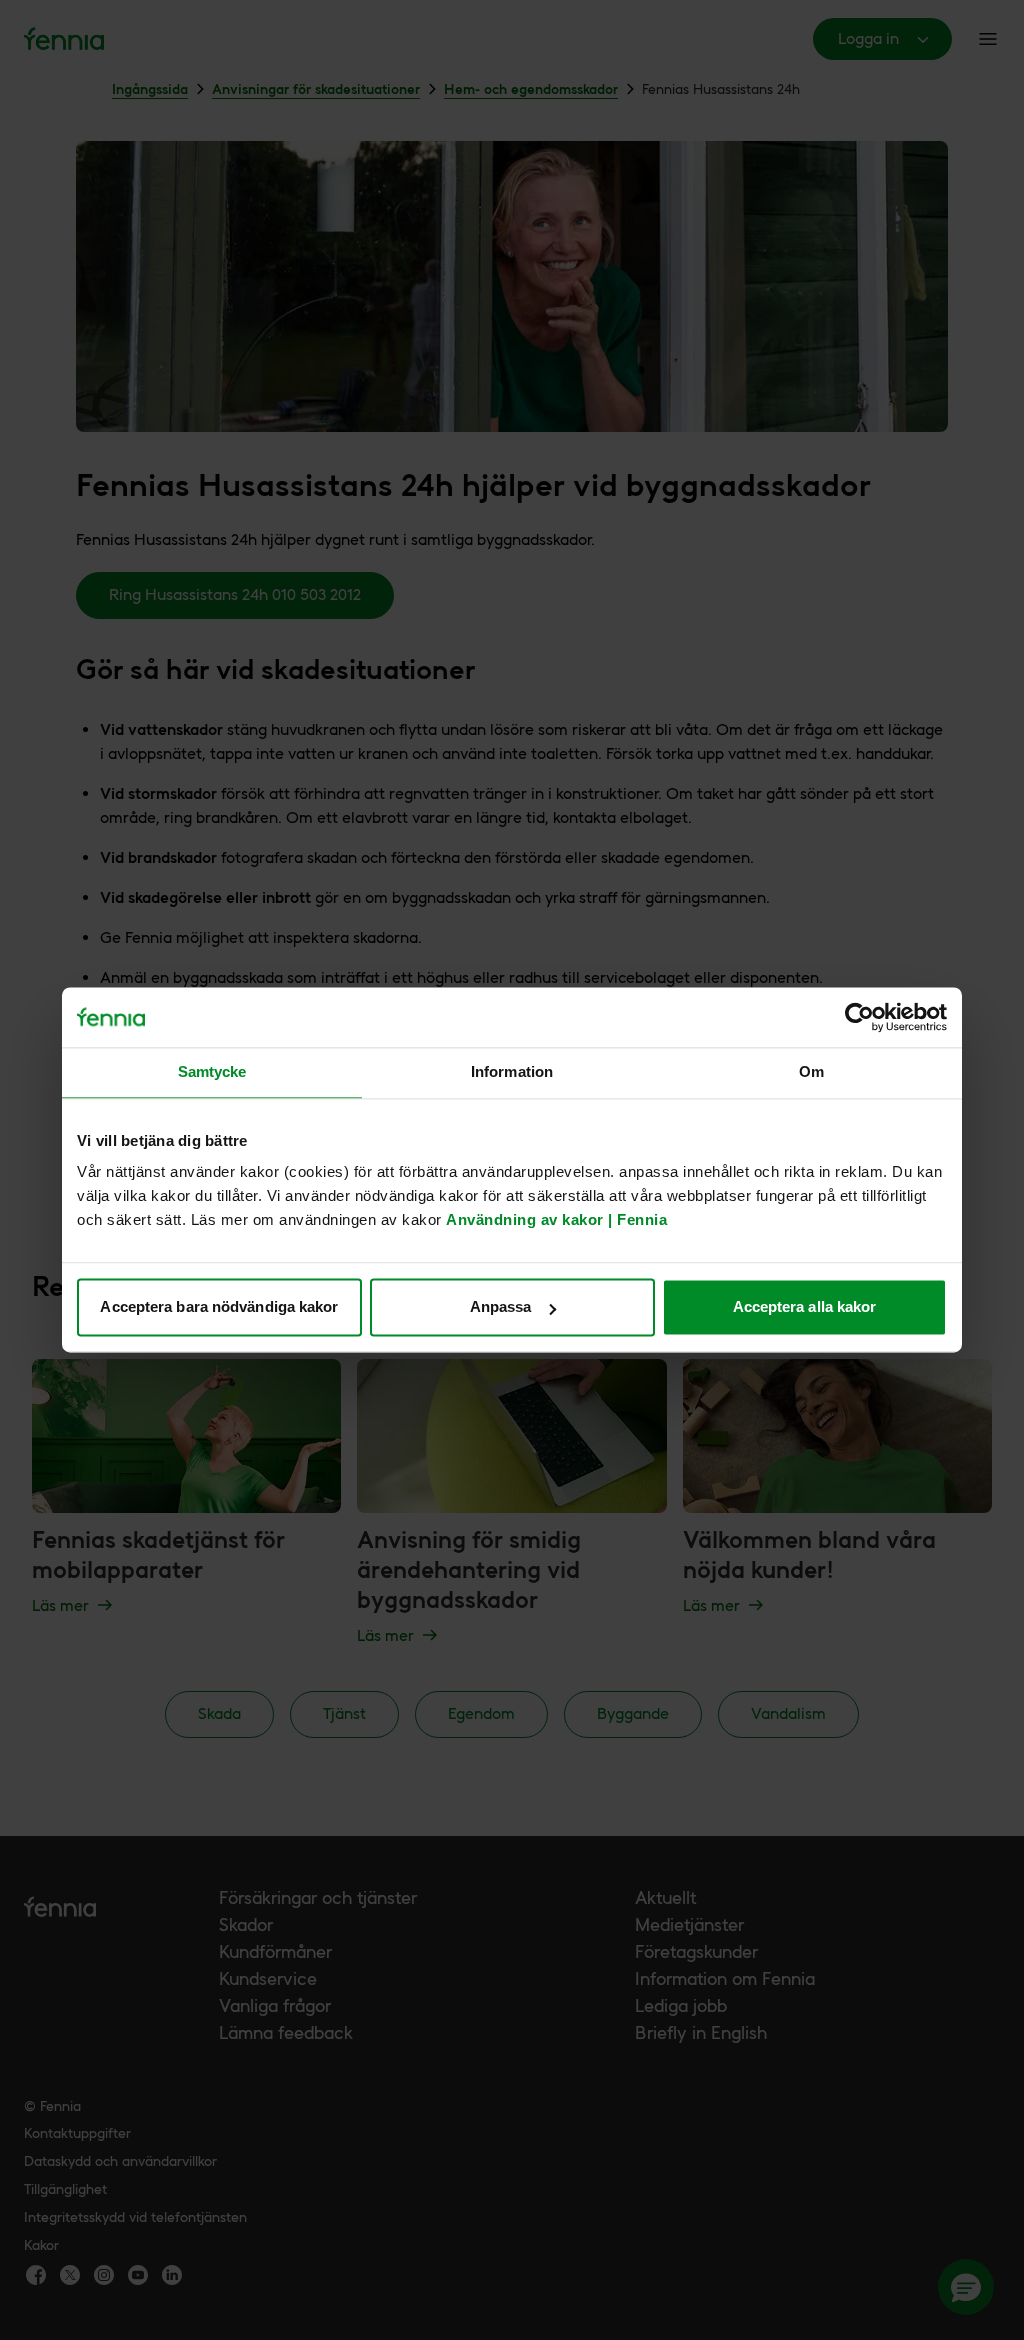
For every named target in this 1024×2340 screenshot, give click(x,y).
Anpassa (501, 1307)
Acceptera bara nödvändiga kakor (219, 1307)
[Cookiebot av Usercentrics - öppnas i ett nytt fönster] (859, 1017)
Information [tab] (512, 1071)
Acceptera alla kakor (805, 1307)
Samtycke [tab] (212, 1071)
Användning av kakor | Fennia (556, 1220)
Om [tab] (811, 1071)
